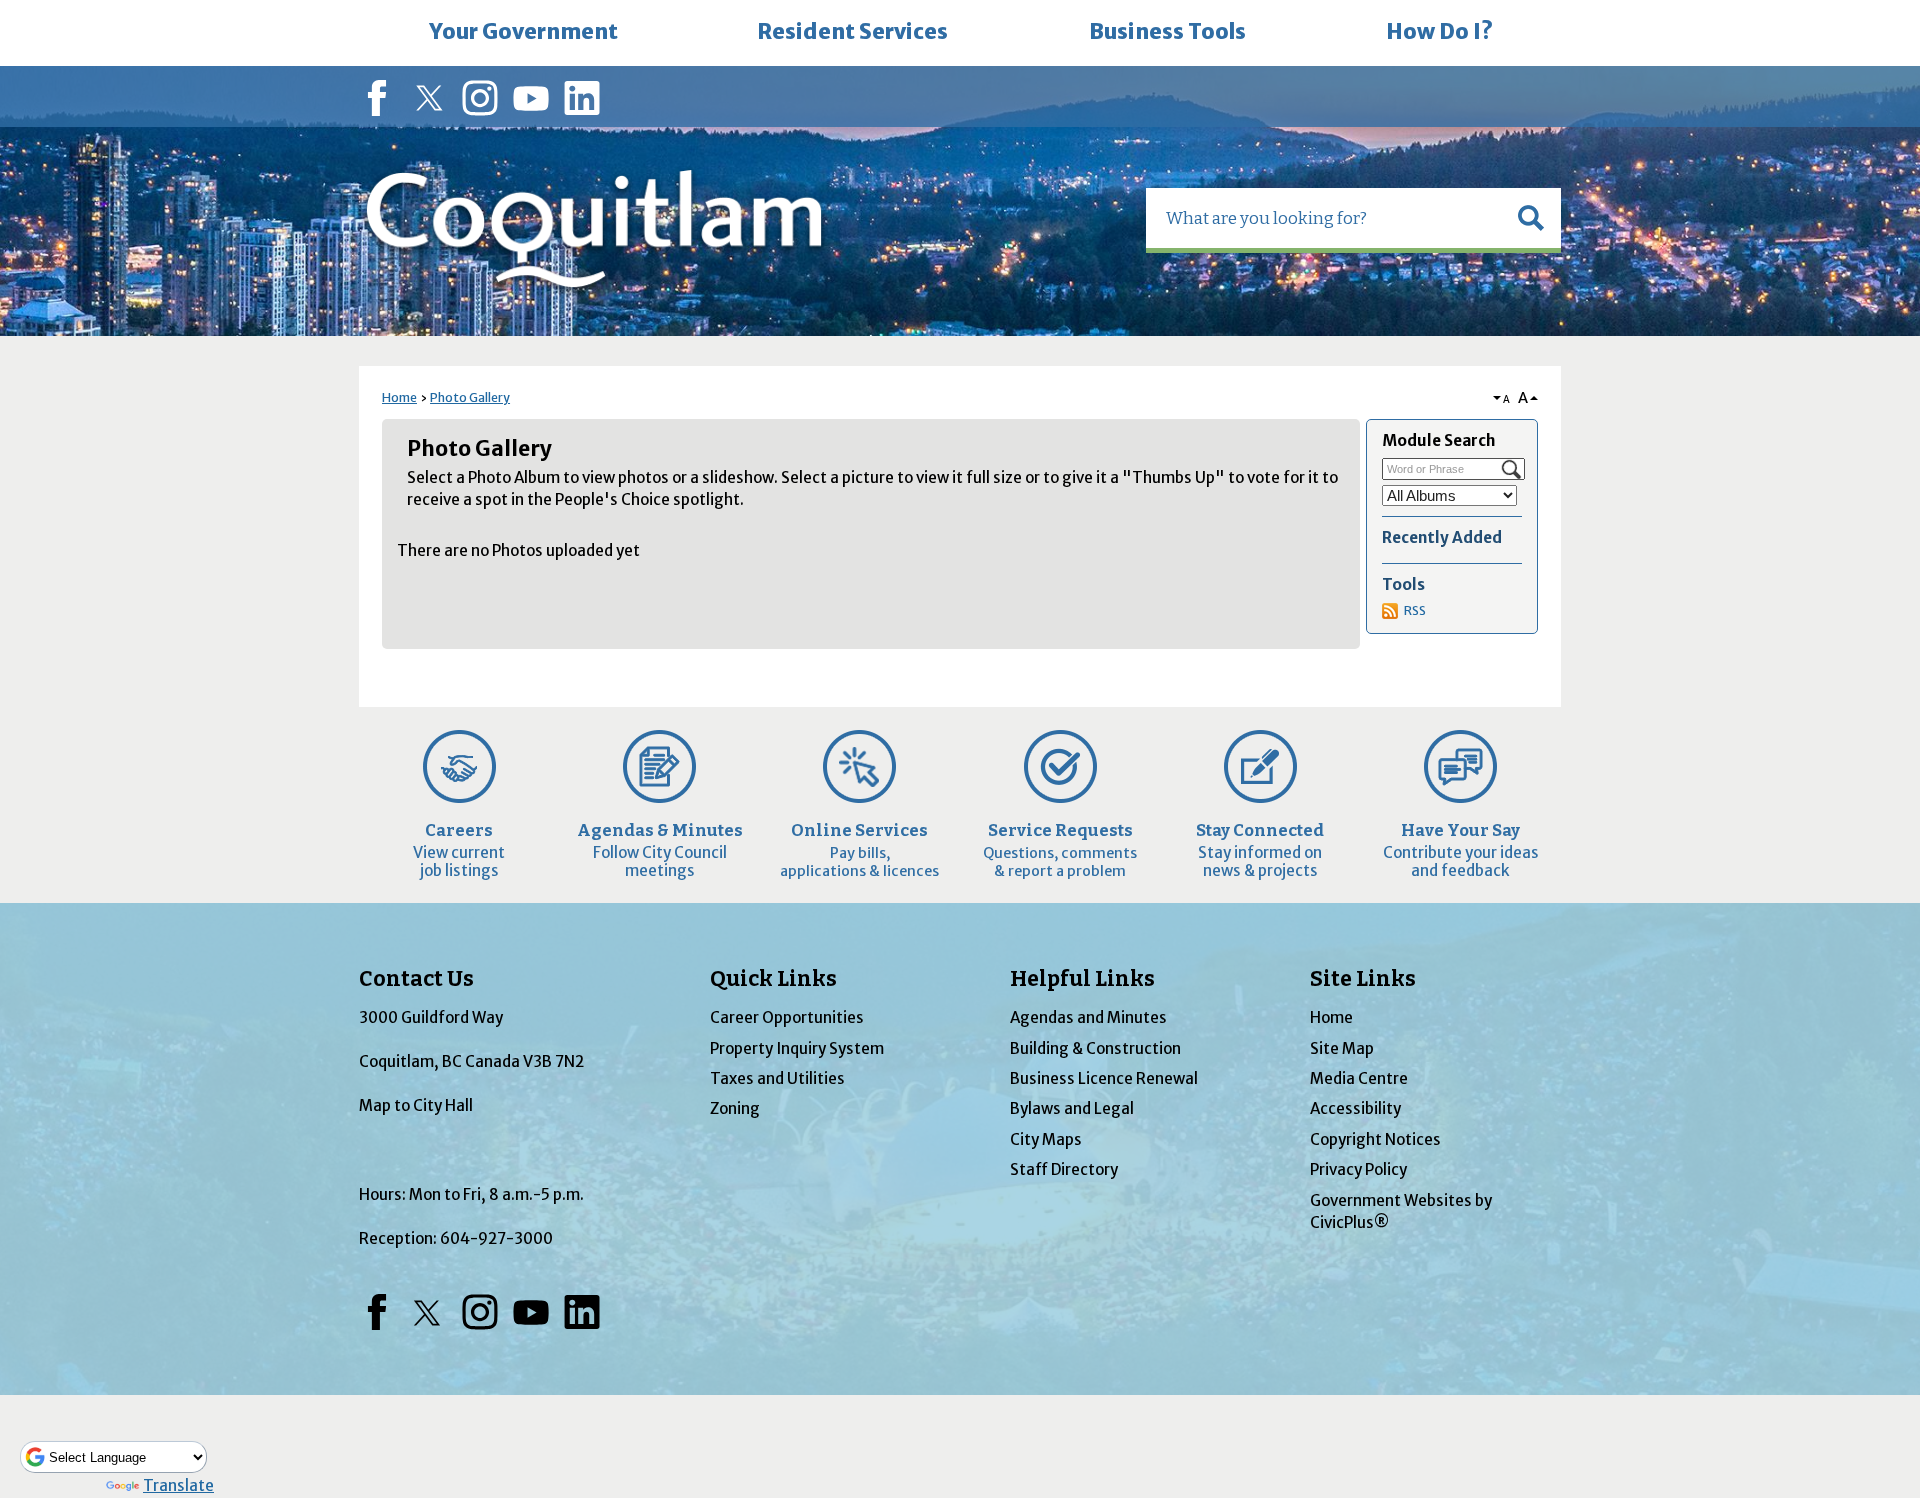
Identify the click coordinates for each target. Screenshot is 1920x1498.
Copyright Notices (1375, 1139)
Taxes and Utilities (777, 1078)
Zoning (735, 1108)
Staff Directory (1064, 1169)
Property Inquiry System (797, 1048)
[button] (1531, 218)
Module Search (1438, 440)
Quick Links (773, 979)
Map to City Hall (416, 1105)
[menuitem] (523, 33)
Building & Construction (1095, 1048)
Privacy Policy (1358, 1169)
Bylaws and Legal (1072, 1108)
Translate (178, 1485)
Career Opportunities (787, 1017)
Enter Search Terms (2, 2)
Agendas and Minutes (1088, 1017)
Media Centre (1359, 1078)
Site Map (1342, 1048)
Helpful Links (1082, 979)
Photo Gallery (470, 397)
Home (399, 397)
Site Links (1363, 979)
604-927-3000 (496, 1238)
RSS (1415, 610)
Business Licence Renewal (1104, 1078)
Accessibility (1355, 1108)
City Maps (1046, 1139)
